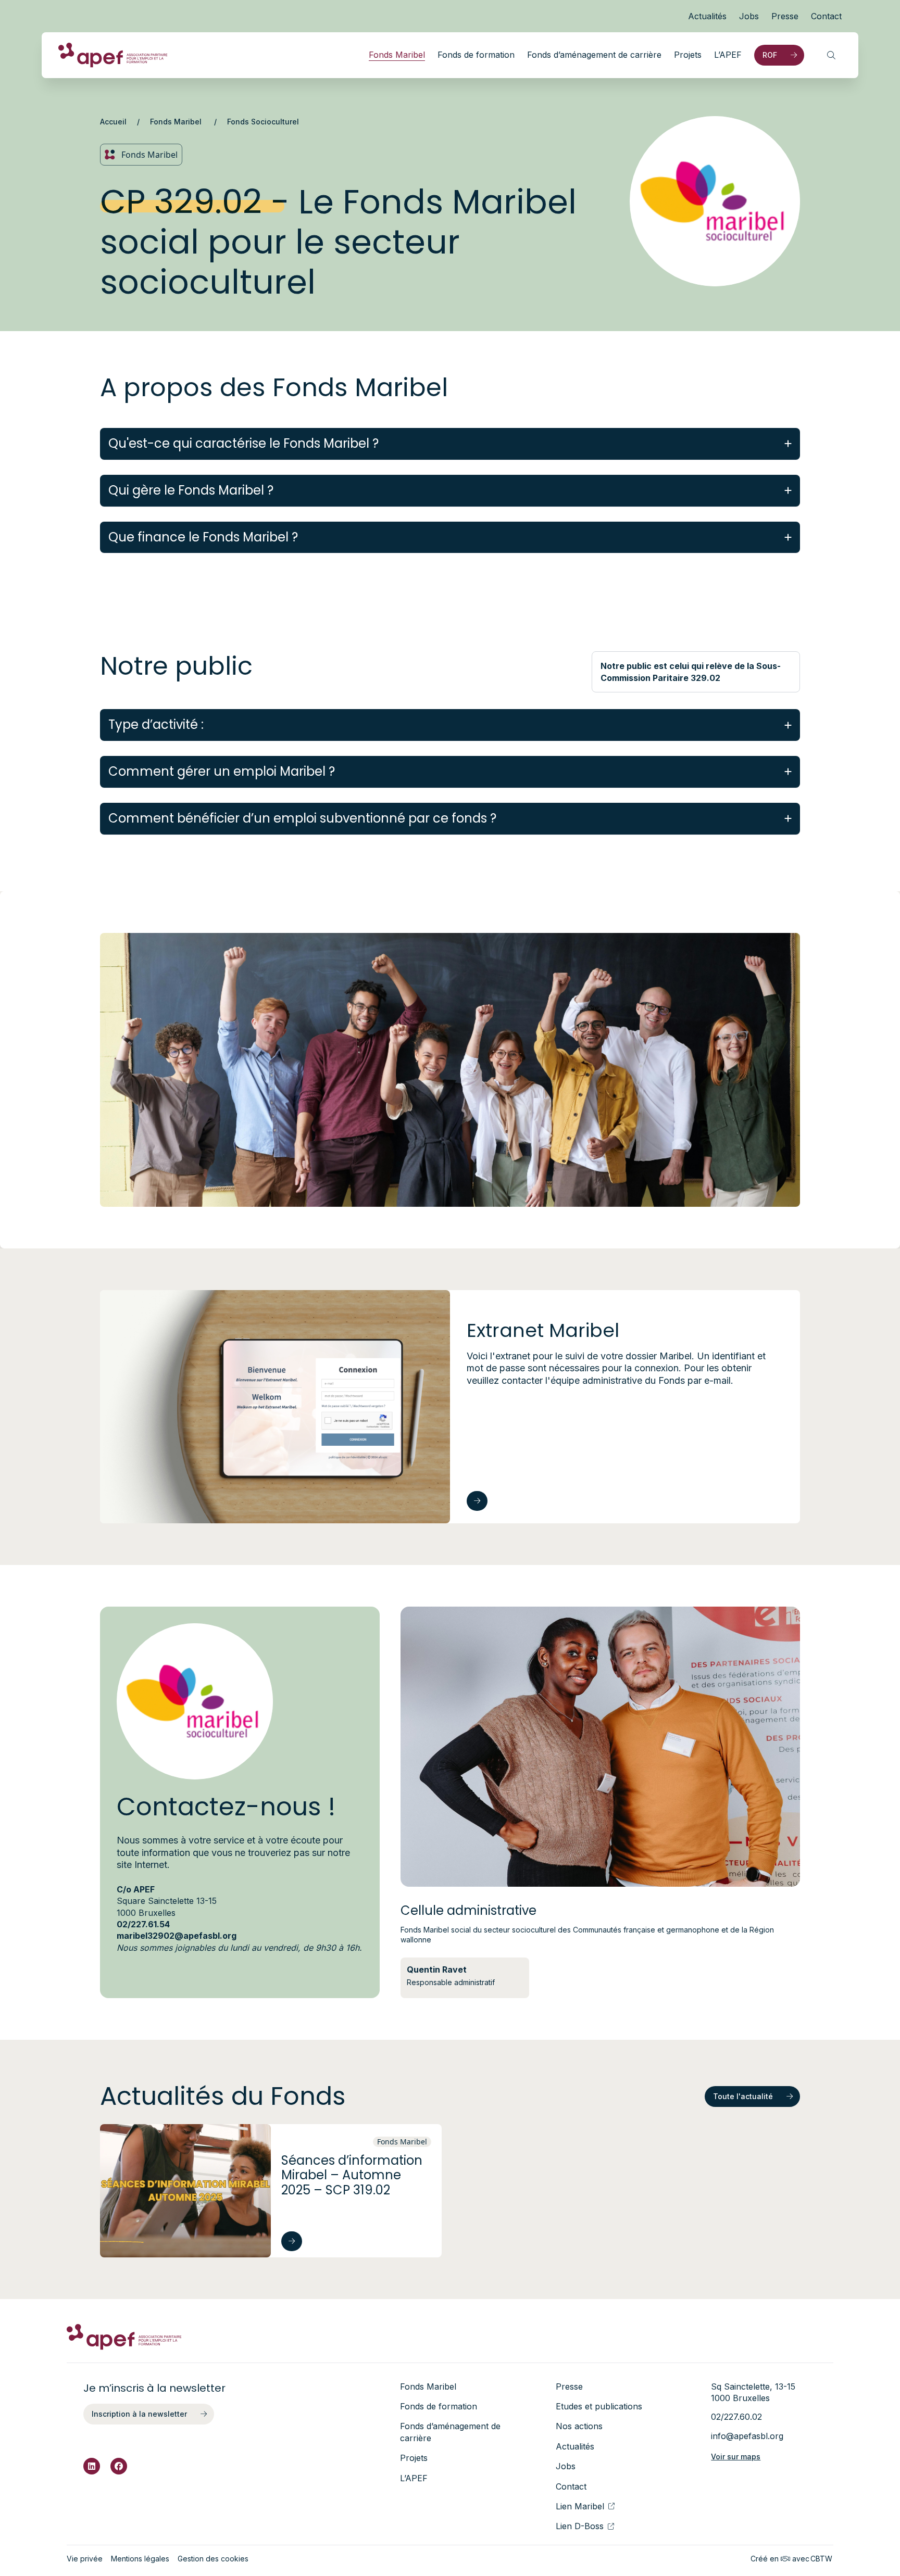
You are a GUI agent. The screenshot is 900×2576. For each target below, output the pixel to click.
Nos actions (579, 2426)
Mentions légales (140, 2559)
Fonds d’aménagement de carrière (594, 55)
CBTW (821, 2559)
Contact (826, 16)
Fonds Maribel (397, 55)
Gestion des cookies (213, 2559)
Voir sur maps (736, 2457)
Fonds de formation (476, 55)
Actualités (707, 16)
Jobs (749, 16)
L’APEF (728, 55)
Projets (688, 55)
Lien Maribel (580, 2506)
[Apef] (113, 55)
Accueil (113, 122)
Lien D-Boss (580, 2526)
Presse (785, 16)
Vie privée (85, 2559)
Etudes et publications (599, 2406)
